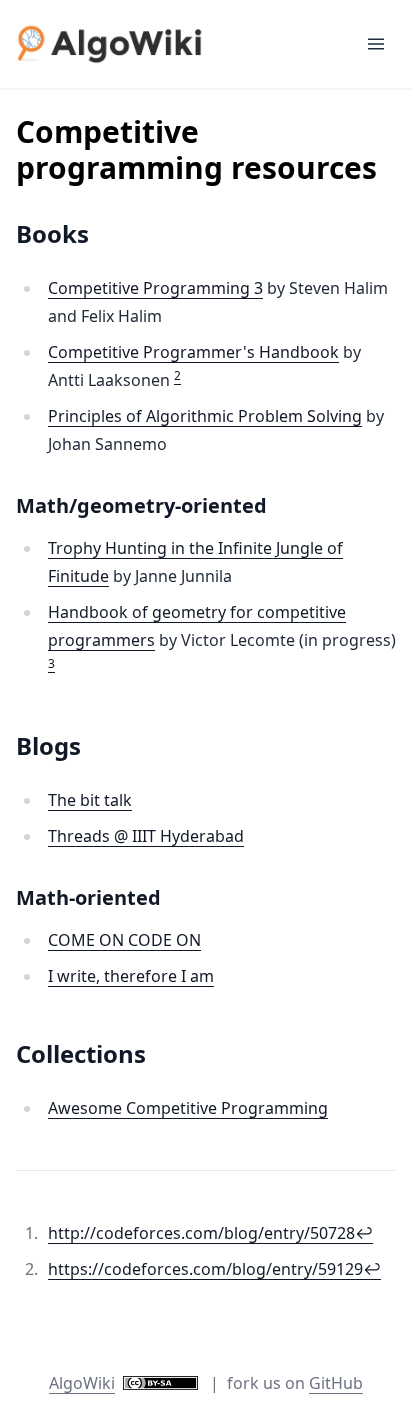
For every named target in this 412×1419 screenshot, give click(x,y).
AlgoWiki (82, 1383)
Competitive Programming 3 (155, 288)
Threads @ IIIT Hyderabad (146, 836)
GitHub (336, 1383)
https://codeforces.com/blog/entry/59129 (205, 1269)
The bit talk (90, 800)
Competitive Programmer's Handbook (193, 352)
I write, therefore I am (131, 976)
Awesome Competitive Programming (188, 1108)
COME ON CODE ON (124, 940)
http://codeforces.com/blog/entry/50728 (201, 1233)
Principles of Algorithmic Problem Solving (205, 416)
